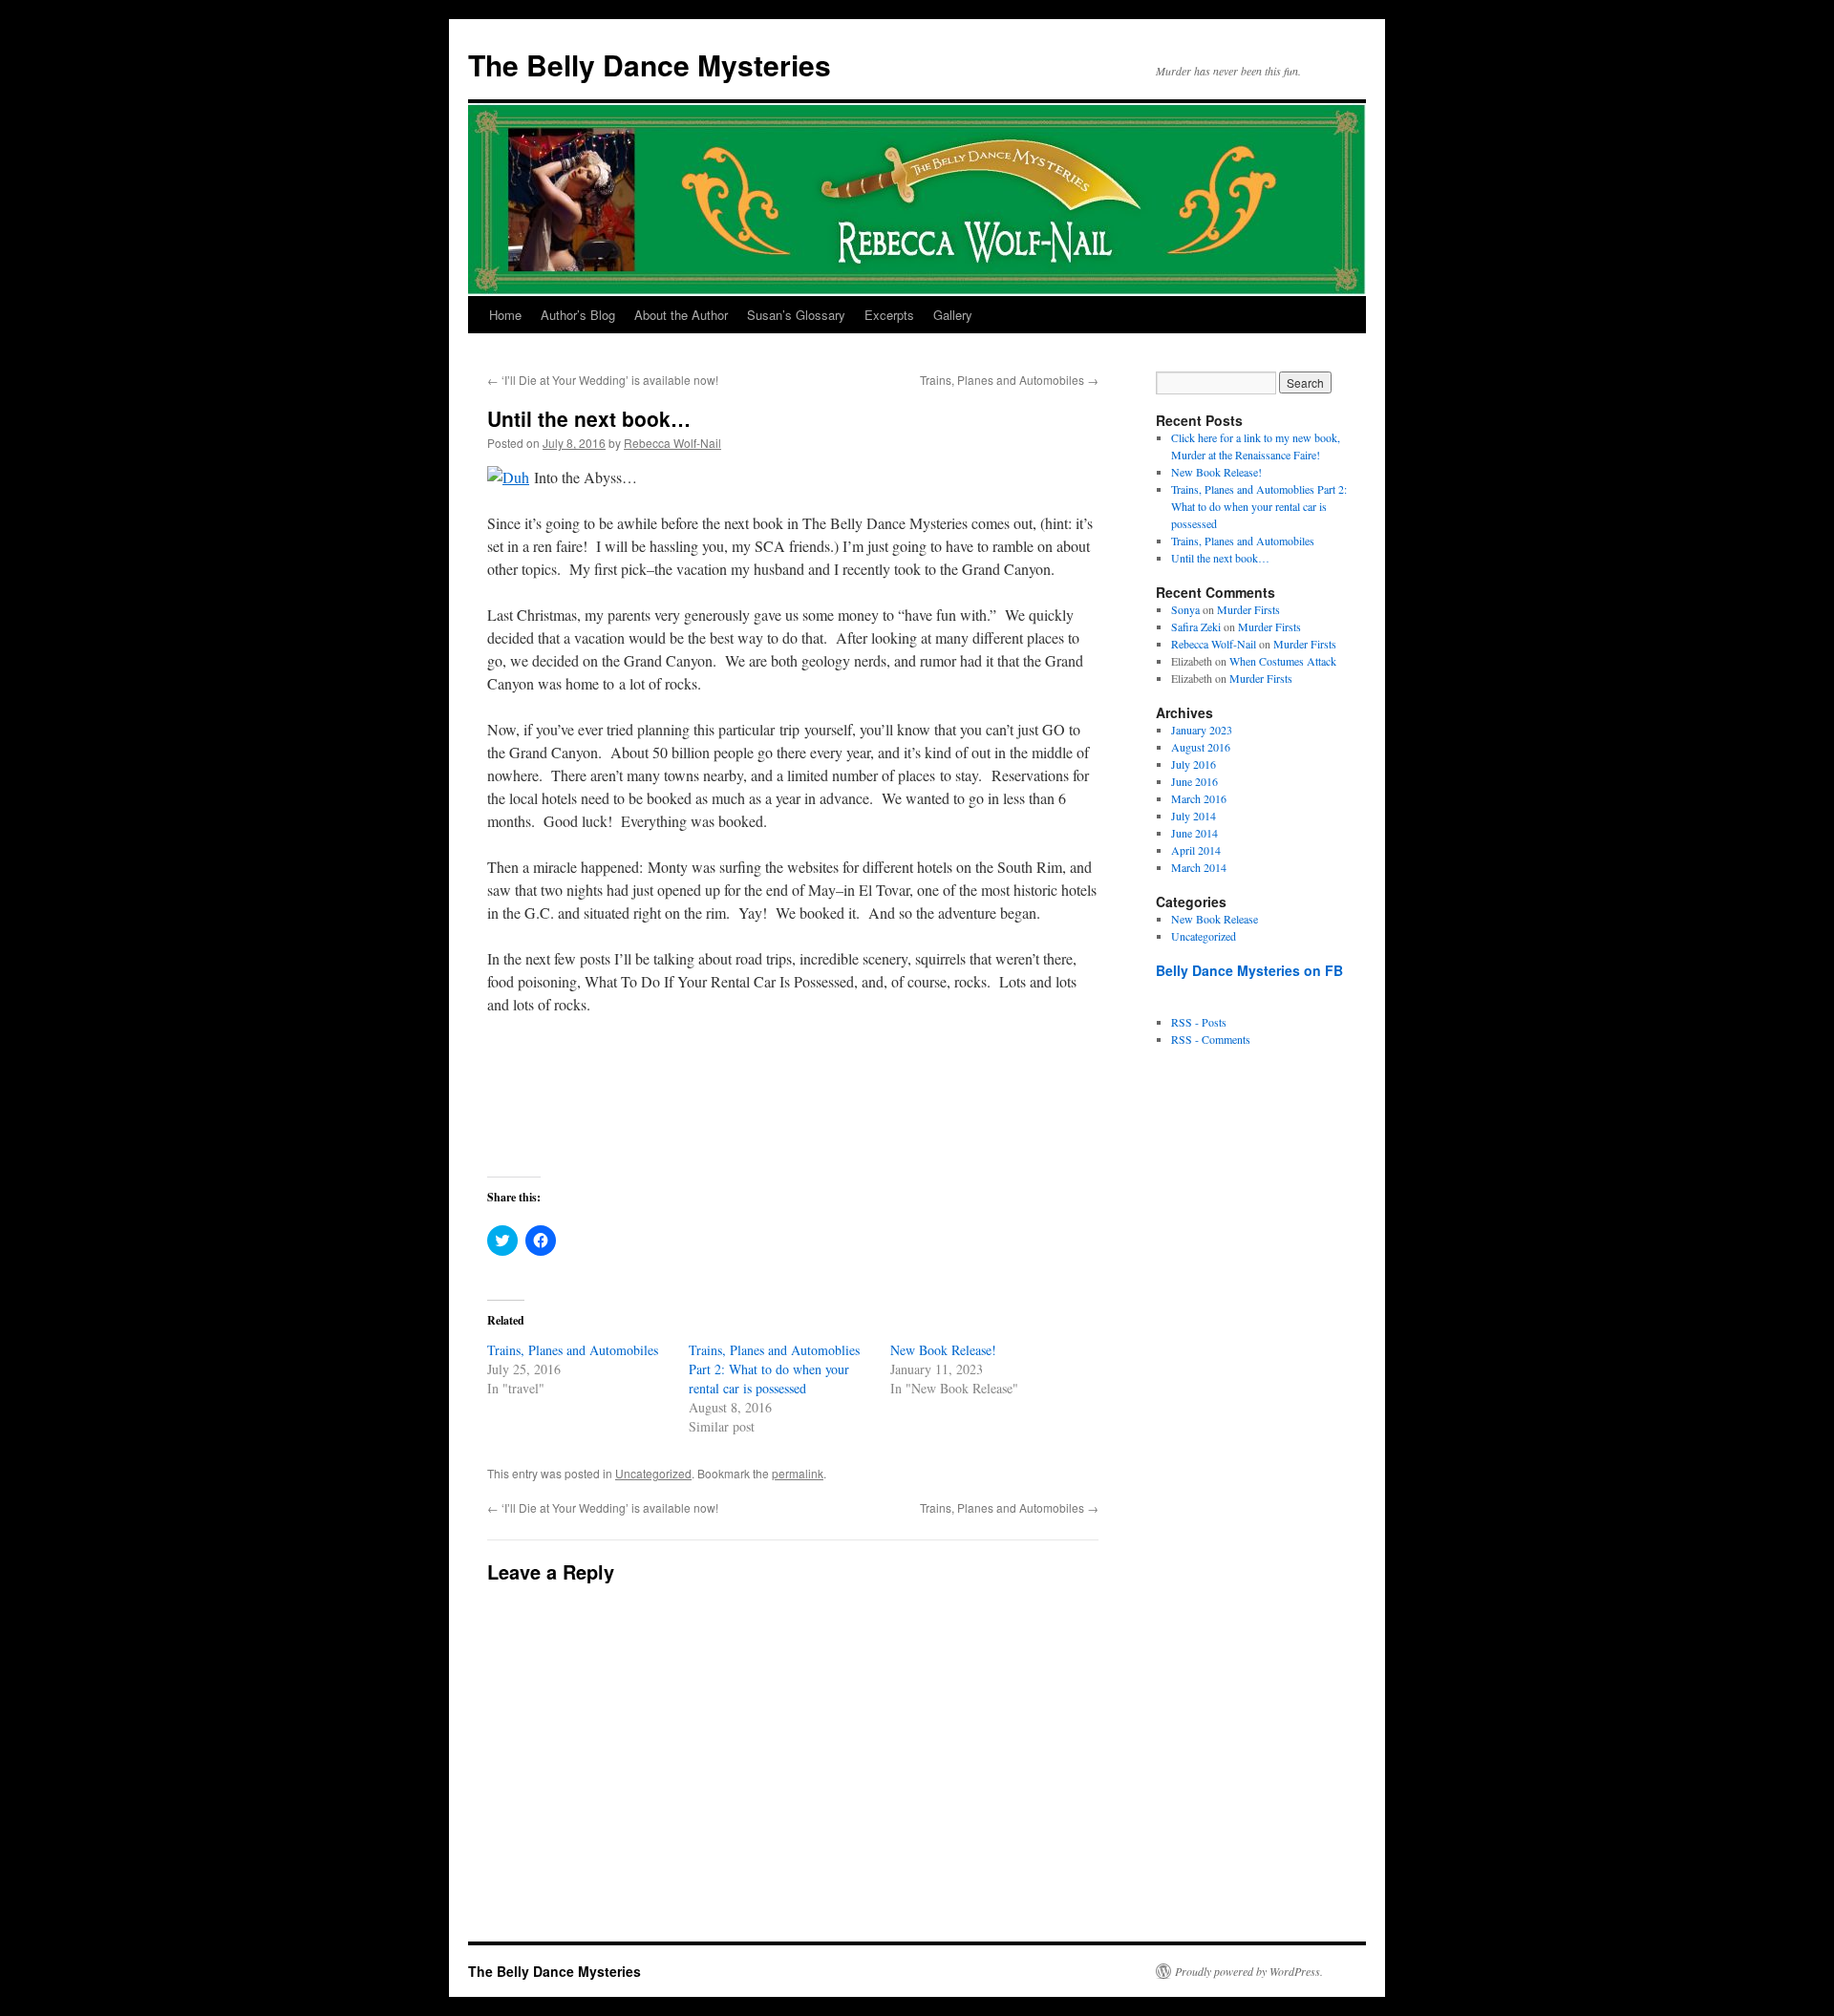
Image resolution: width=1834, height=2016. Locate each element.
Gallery (953, 315)
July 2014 (1194, 816)
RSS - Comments (1211, 1039)
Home (505, 315)
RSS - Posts (1199, 1022)
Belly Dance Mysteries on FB (1249, 970)
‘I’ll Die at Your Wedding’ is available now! (603, 380)
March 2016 (1199, 798)
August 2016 (1201, 747)
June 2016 (1194, 781)
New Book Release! (943, 1350)
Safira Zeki (1196, 626)
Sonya (1185, 609)
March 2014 (1199, 867)
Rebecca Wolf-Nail (672, 443)
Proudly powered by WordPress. (1249, 1971)
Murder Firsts (1248, 609)
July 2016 (1194, 764)
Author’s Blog (578, 315)
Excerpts (889, 315)
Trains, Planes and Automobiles (1009, 380)
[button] (508, 477)
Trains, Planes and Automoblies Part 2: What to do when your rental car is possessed (774, 1369)
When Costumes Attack (1283, 661)
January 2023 (1202, 730)
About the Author (681, 315)
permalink (798, 1473)
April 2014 (1196, 850)
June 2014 (1194, 833)
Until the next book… (1220, 558)
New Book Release (1215, 919)
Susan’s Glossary (796, 315)
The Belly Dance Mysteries (650, 64)
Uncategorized (653, 1473)
